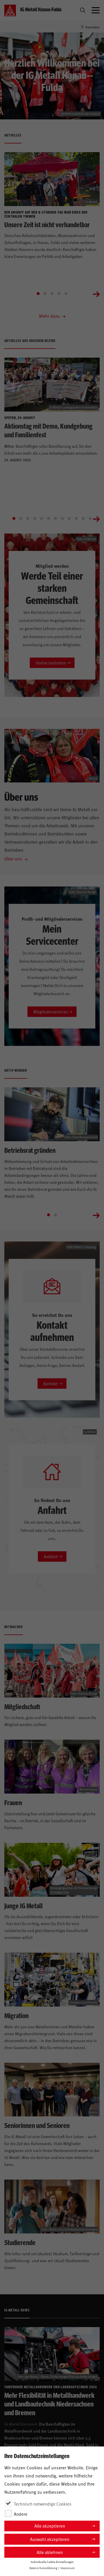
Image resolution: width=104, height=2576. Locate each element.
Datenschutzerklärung (43, 2568)
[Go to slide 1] (38, 294)
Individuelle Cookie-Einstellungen (52, 2562)
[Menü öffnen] (96, 10)
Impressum (67, 2568)
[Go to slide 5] (66, 294)
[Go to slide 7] (55, 518)
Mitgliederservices (51, 1012)
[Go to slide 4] (59, 294)
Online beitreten (51, 663)
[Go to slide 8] (62, 518)
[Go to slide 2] (45, 294)
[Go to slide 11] (83, 518)
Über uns (13, 858)
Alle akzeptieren (50, 2526)
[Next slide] (96, 294)
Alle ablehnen (50, 2552)
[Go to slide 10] (76, 518)
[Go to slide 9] (69, 518)
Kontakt (51, 1383)
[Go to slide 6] (49, 518)
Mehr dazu (50, 316)
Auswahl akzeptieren (50, 2539)
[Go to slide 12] (90, 518)
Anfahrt (51, 1556)
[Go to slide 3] (52, 294)
